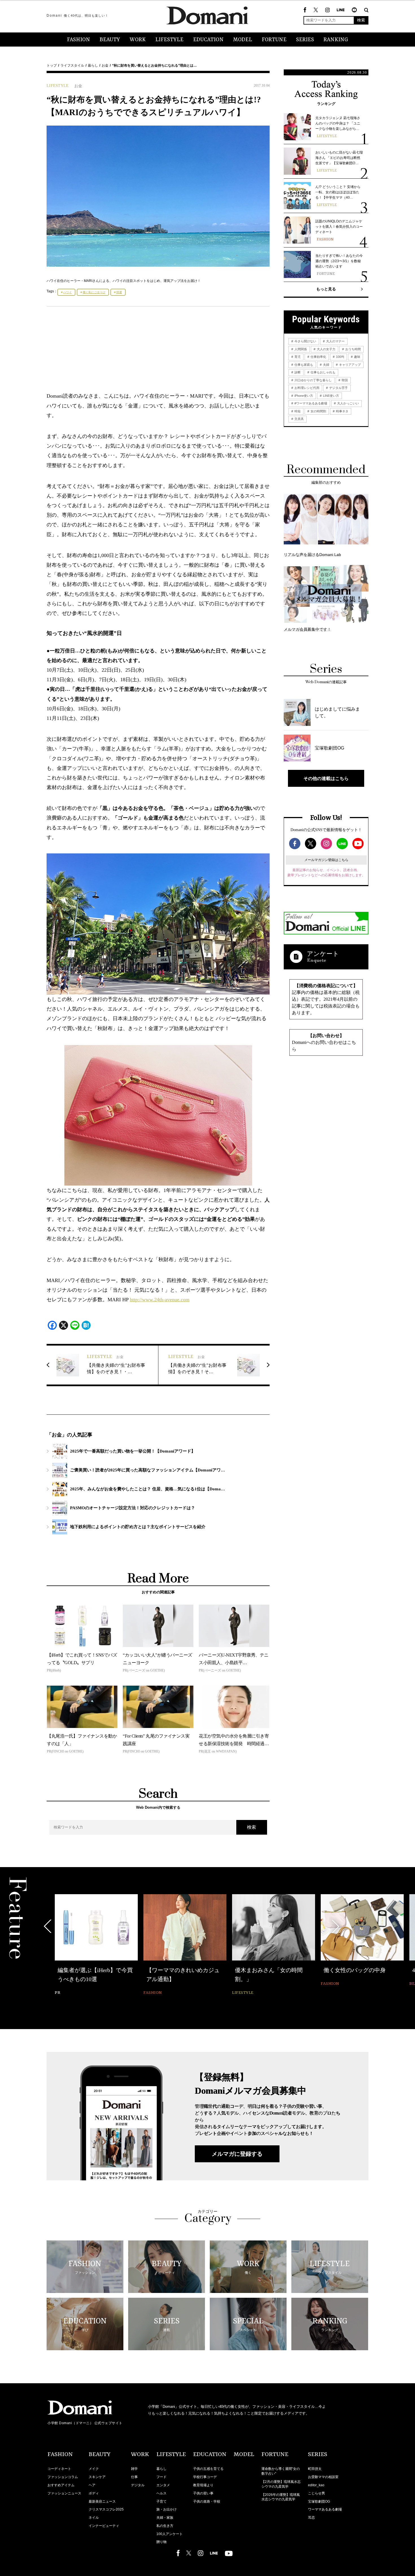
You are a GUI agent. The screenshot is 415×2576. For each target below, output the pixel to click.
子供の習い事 (203, 2493)
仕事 (134, 2477)
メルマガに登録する (237, 2154)
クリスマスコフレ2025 (106, 2509)
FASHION (78, 40)
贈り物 (161, 2542)
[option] (96, 1941)
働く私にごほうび (94, 292)
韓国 (344, 380)
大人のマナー (335, 341)
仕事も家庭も (303, 365)
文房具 (299, 419)
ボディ (94, 2493)
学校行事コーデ (205, 2477)
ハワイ (67, 292)
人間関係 (300, 349)
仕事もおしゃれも (323, 372)
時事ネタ (342, 411)
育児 (297, 357)
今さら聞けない (305, 341)
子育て (161, 2501)
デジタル (138, 2485)
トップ (52, 65)
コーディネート (59, 2469)
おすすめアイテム (61, 2485)
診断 (297, 372)
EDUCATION (208, 40)
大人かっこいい (348, 403)
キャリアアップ (350, 365)
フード (161, 2477)
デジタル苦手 (338, 388)
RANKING (336, 40)
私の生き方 (165, 2526)
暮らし (93, 65)
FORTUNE (274, 40)
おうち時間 (353, 349)
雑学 (134, 2469)
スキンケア (97, 2477)
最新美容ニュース (102, 2501)
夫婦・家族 (165, 2518)
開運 (119, 292)
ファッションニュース (64, 2493)
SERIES (305, 40)
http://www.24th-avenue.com (160, 1300)
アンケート (323, 954)
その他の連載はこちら (326, 778)
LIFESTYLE (169, 40)
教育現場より (203, 2485)
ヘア (92, 2485)
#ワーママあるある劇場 (310, 403)
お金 (105, 65)
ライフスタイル (72, 65)
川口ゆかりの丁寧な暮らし (313, 380)
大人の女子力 (326, 349)
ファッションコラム (63, 2477)
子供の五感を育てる (208, 2469)
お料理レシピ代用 (306, 388)
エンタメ (163, 2485)
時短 (297, 411)
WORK (138, 40)
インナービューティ (104, 2526)
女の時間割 (318, 411)
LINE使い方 (331, 396)
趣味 (357, 357)
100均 (340, 357)
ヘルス (161, 2493)
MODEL (243, 40)
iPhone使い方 (303, 396)
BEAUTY (110, 40)
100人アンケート (170, 2534)
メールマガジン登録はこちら (326, 860)
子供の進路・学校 (207, 2501)
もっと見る (326, 289)
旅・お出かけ (167, 2509)
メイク (94, 2469)
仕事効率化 (318, 357)
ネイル (94, 2518)
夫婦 (326, 365)
